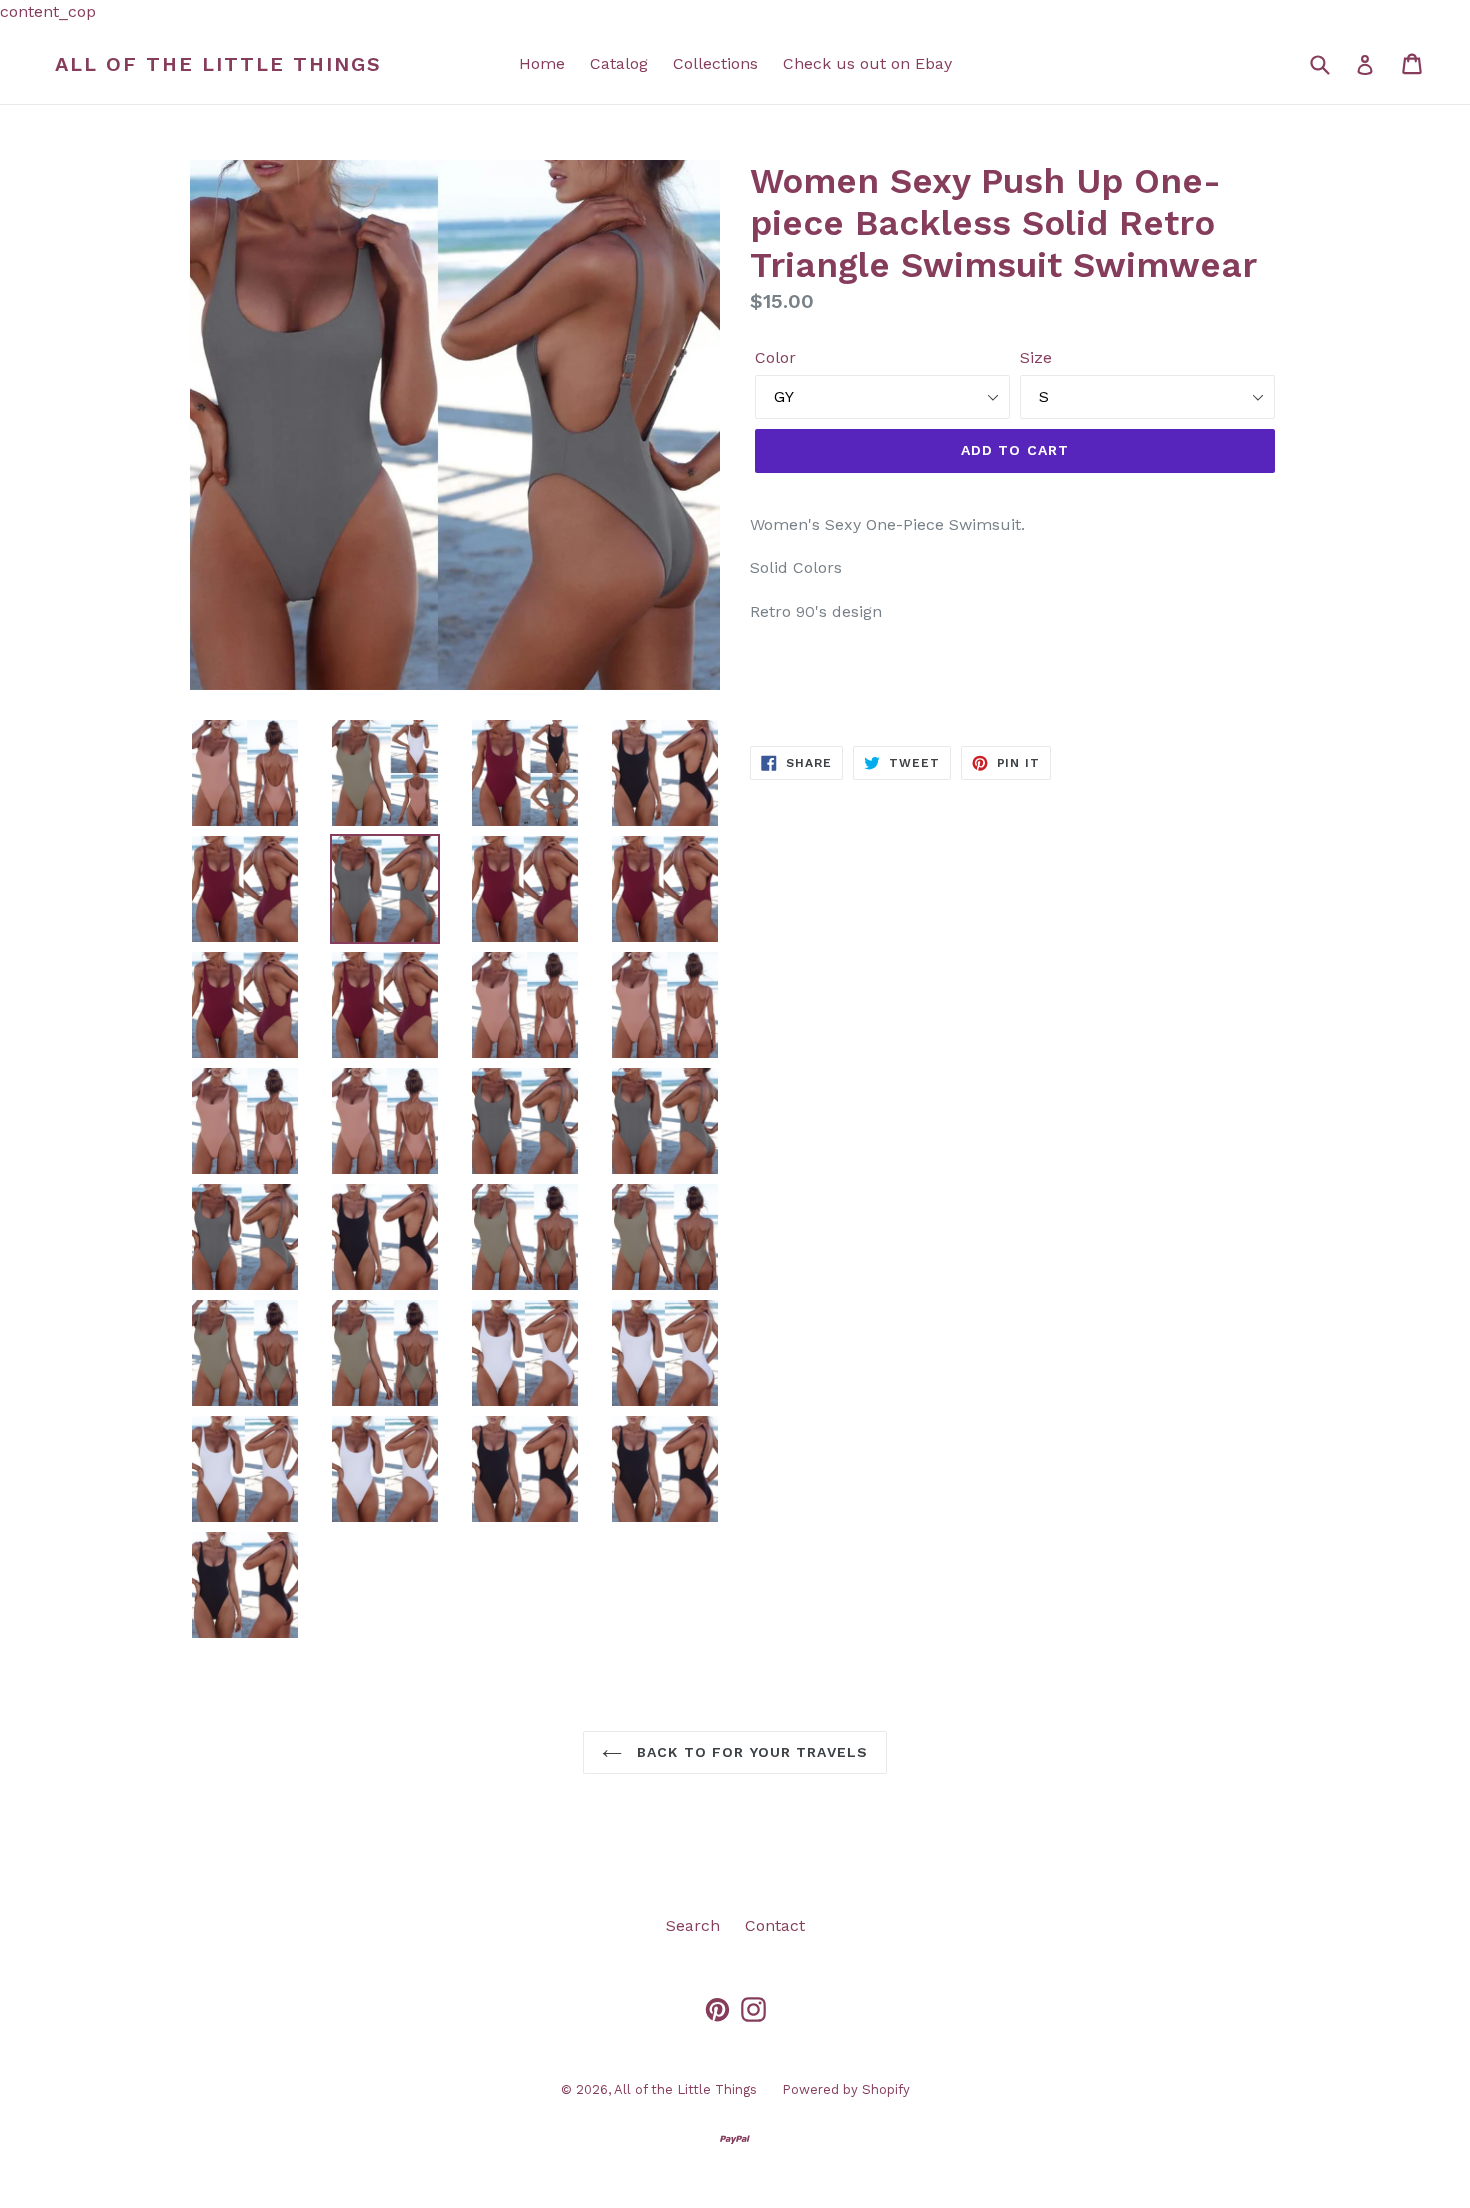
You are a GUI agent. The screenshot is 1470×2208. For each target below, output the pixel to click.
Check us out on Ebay (867, 63)
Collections (715, 63)
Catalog (619, 63)
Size (1036, 357)
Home (542, 63)
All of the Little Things (218, 64)
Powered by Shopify (846, 2089)
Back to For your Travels (750, 1752)
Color (775, 357)
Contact (775, 1925)
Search (693, 1925)
